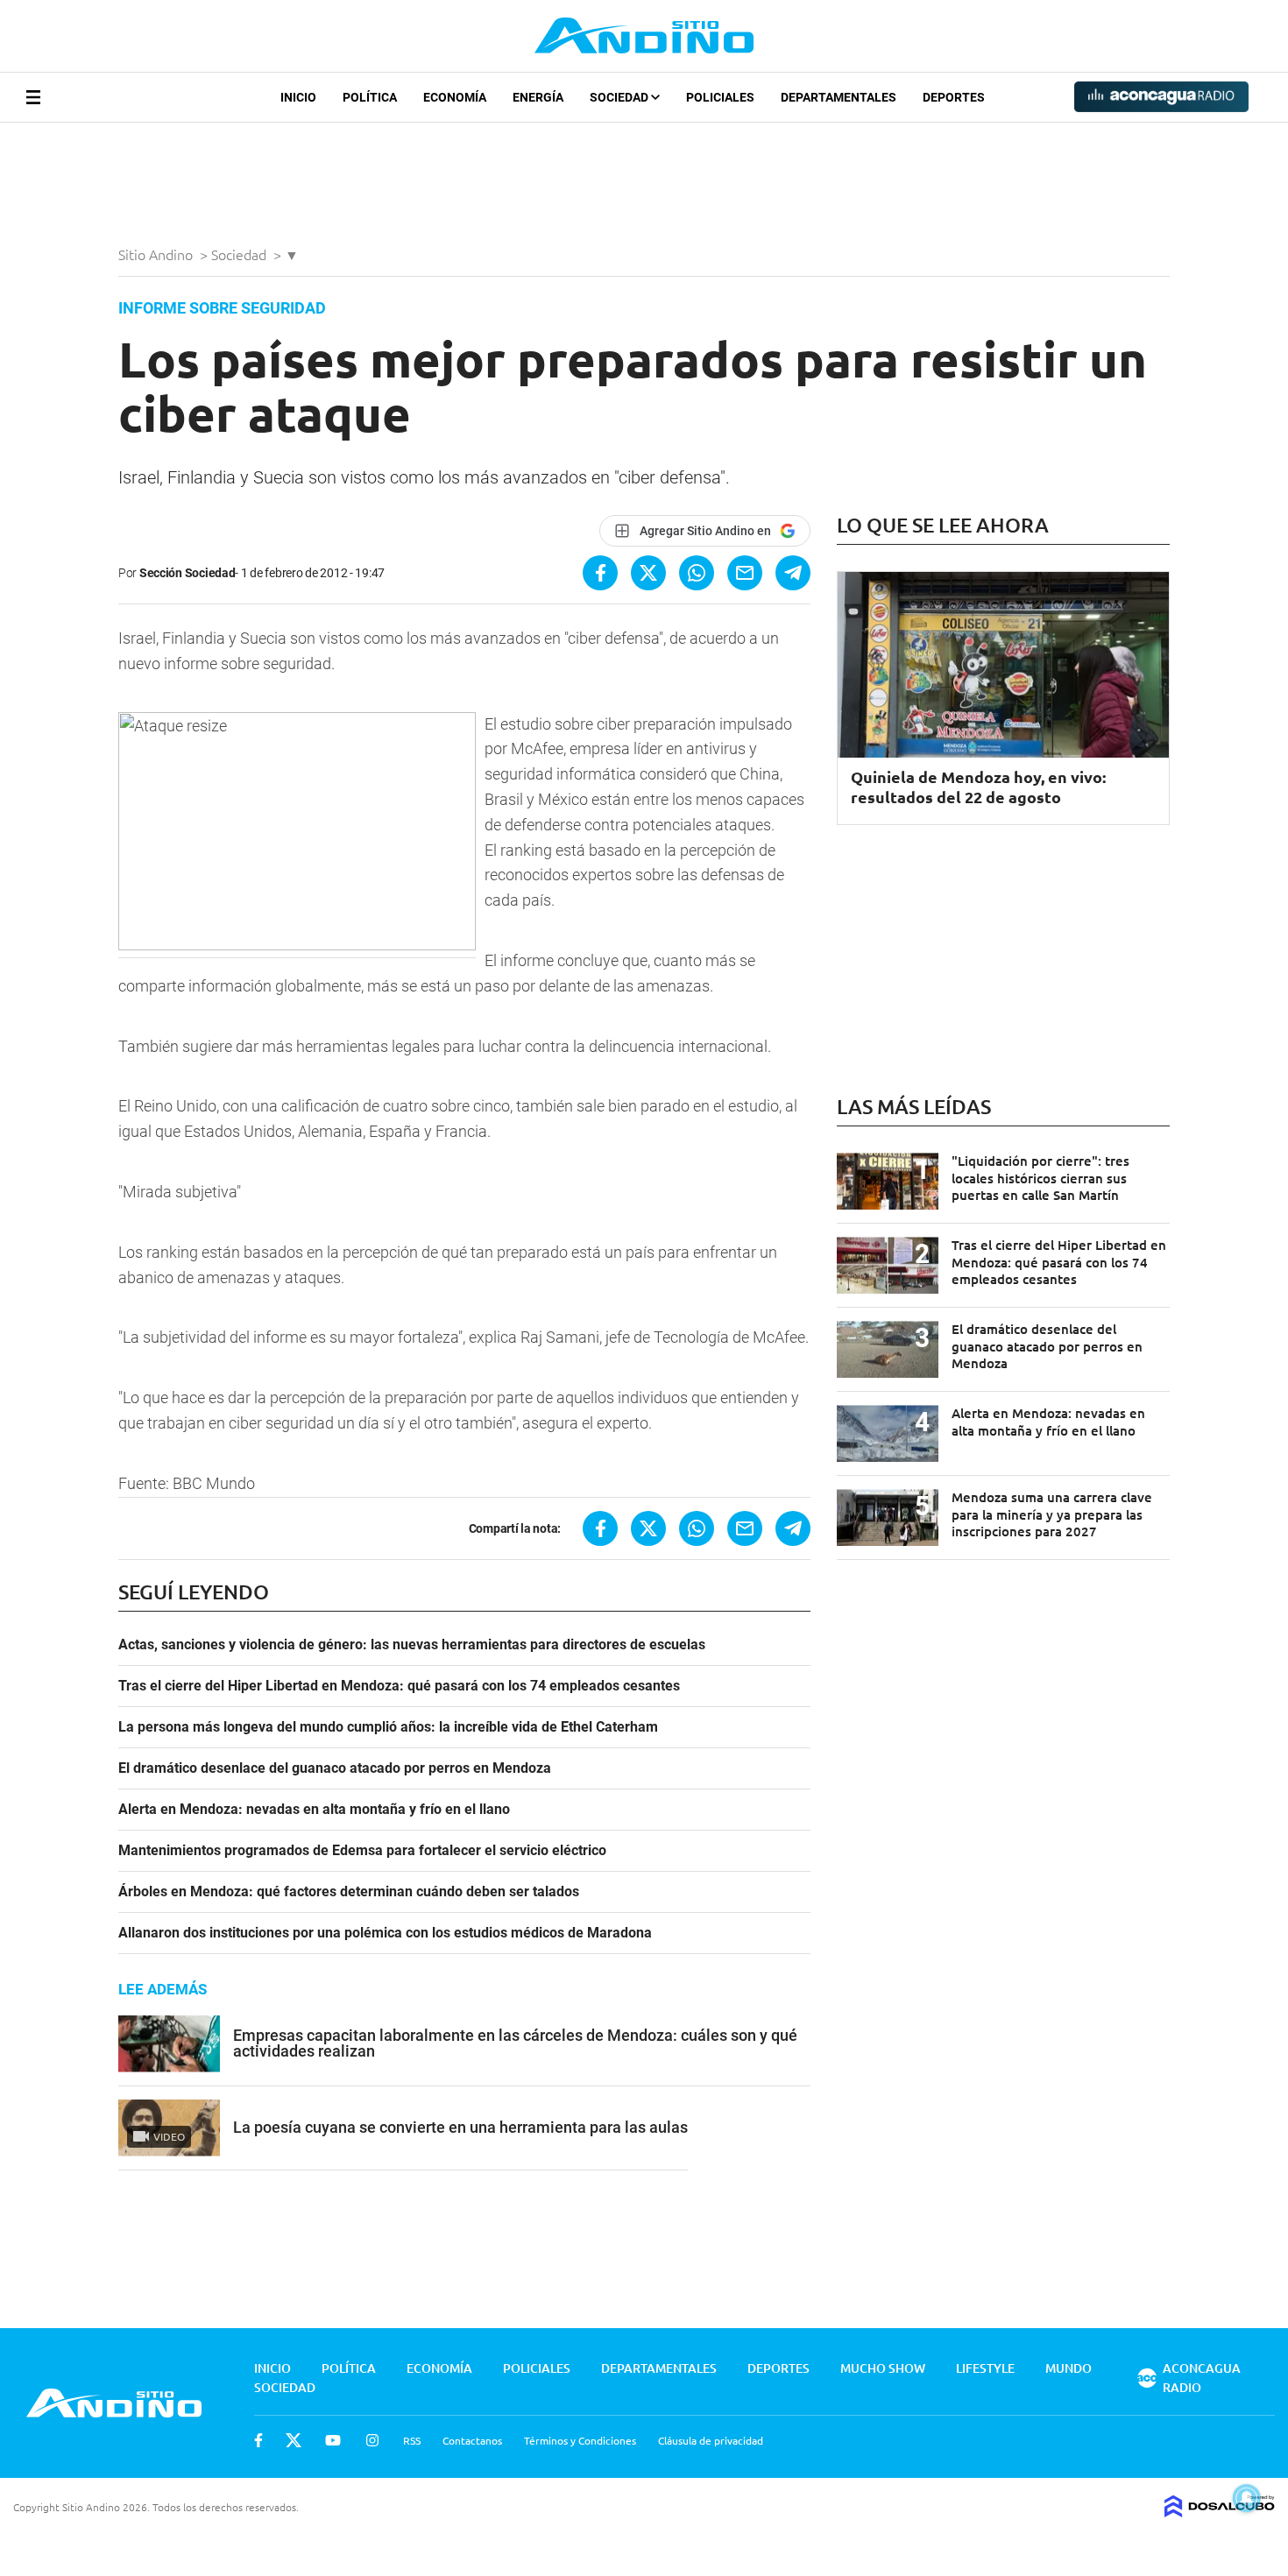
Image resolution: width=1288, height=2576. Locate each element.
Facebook (258, 2440)
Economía (455, 97)
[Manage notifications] (1247, 2498)
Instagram (372, 2440)
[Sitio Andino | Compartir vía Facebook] (600, 573)
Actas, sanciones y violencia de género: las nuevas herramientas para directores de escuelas (412, 1645)
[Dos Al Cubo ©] (1220, 2511)
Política (370, 97)
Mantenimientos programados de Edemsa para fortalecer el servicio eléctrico (362, 1851)
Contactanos (472, 2440)
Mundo (1069, 2368)
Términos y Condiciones (580, 2440)
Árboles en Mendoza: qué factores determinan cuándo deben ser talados (349, 1892)
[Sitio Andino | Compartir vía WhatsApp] (697, 573)
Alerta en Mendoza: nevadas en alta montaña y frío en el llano (314, 1810)
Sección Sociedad (188, 573)
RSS (412, 2440)
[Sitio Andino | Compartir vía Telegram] (793, 573)
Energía (538, 97)
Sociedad (620, 97)
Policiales (720, 97)
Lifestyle (985, 2368)
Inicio (298, 97)
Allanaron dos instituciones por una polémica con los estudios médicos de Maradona (385, 1933)
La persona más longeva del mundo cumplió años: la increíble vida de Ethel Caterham (388, 1727)
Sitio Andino (157, 254)
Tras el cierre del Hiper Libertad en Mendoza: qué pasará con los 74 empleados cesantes (399, 1686)
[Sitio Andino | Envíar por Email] (745, 573)
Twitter (294, 2440)
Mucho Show (883, 2368)
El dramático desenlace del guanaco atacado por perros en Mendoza (335, 1768)
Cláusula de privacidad (711, 2440)
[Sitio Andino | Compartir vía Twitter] (648, 573)
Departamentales (839, 97)
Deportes (954, 97)
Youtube (333, 2440)
